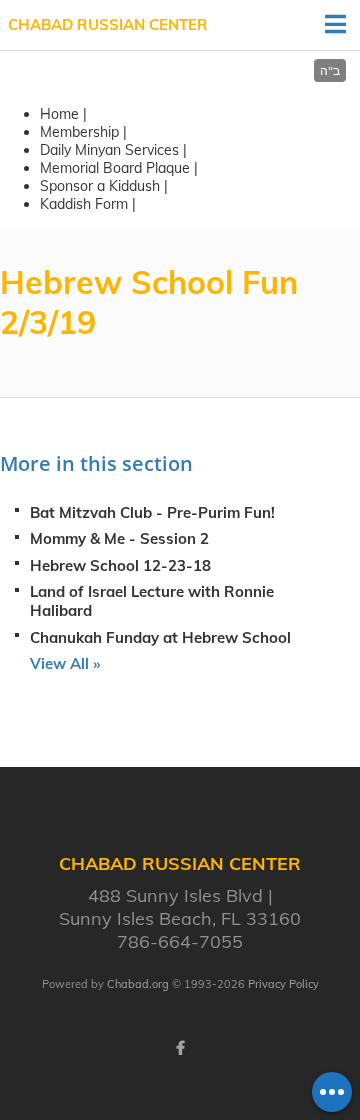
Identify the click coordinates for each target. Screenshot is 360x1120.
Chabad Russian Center (108, 24)
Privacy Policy (283, 984)
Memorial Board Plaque (115, 168)
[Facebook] (180, 1048)
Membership (79, 132)
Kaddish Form (84, 204)
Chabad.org (138, 984)
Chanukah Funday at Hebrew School (160, 637)
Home (59, 114)
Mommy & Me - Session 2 (119, 538)
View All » (65, 663)
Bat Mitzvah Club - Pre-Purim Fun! (152, 512)
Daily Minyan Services (109, 150)
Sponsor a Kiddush (100, 186)
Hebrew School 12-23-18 (120, 565)
